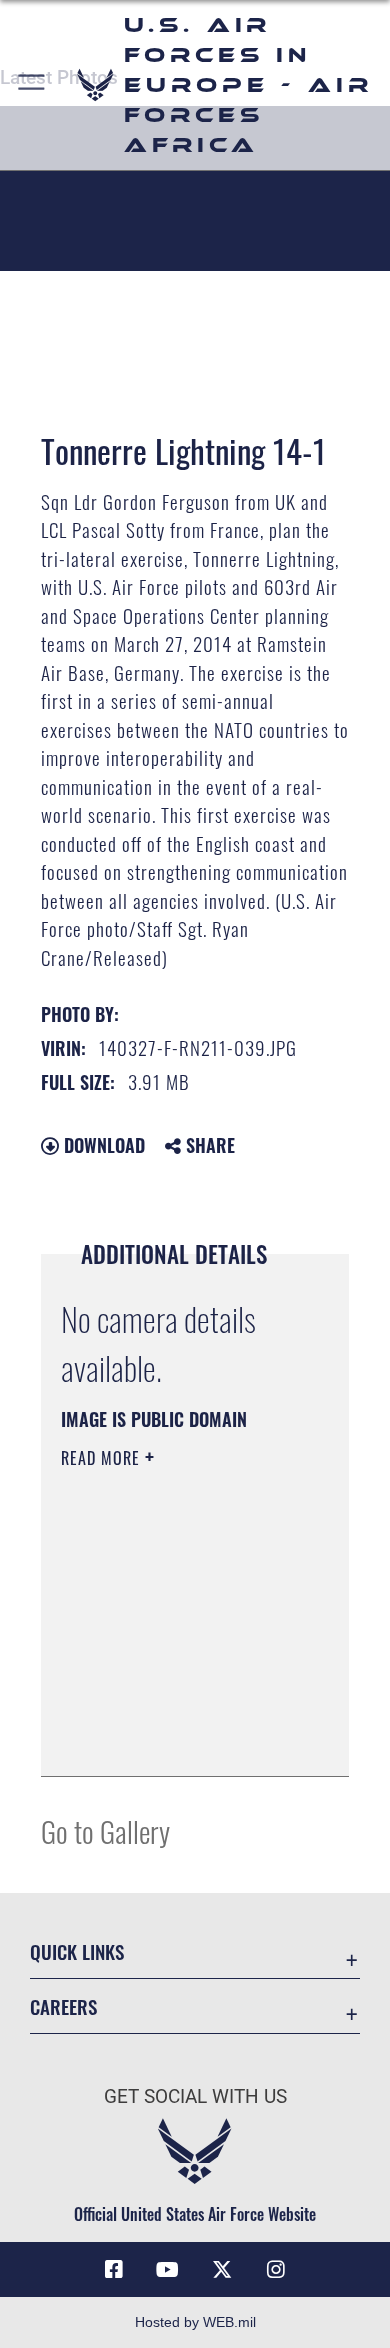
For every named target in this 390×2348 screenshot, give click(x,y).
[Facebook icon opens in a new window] (114, 2270)
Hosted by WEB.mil (195, 2322)
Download (102, 1145)
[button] (32, 85)
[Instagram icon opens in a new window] (276, 2270)
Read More (103, 1458)
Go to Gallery (105, 1830)
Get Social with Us (195, 2096)
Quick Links (77, 1951)
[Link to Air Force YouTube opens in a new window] (168, 2270)
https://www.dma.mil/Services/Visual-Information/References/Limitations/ (182, 1739)
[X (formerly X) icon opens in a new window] (222, 2270)
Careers (63, 2006)
